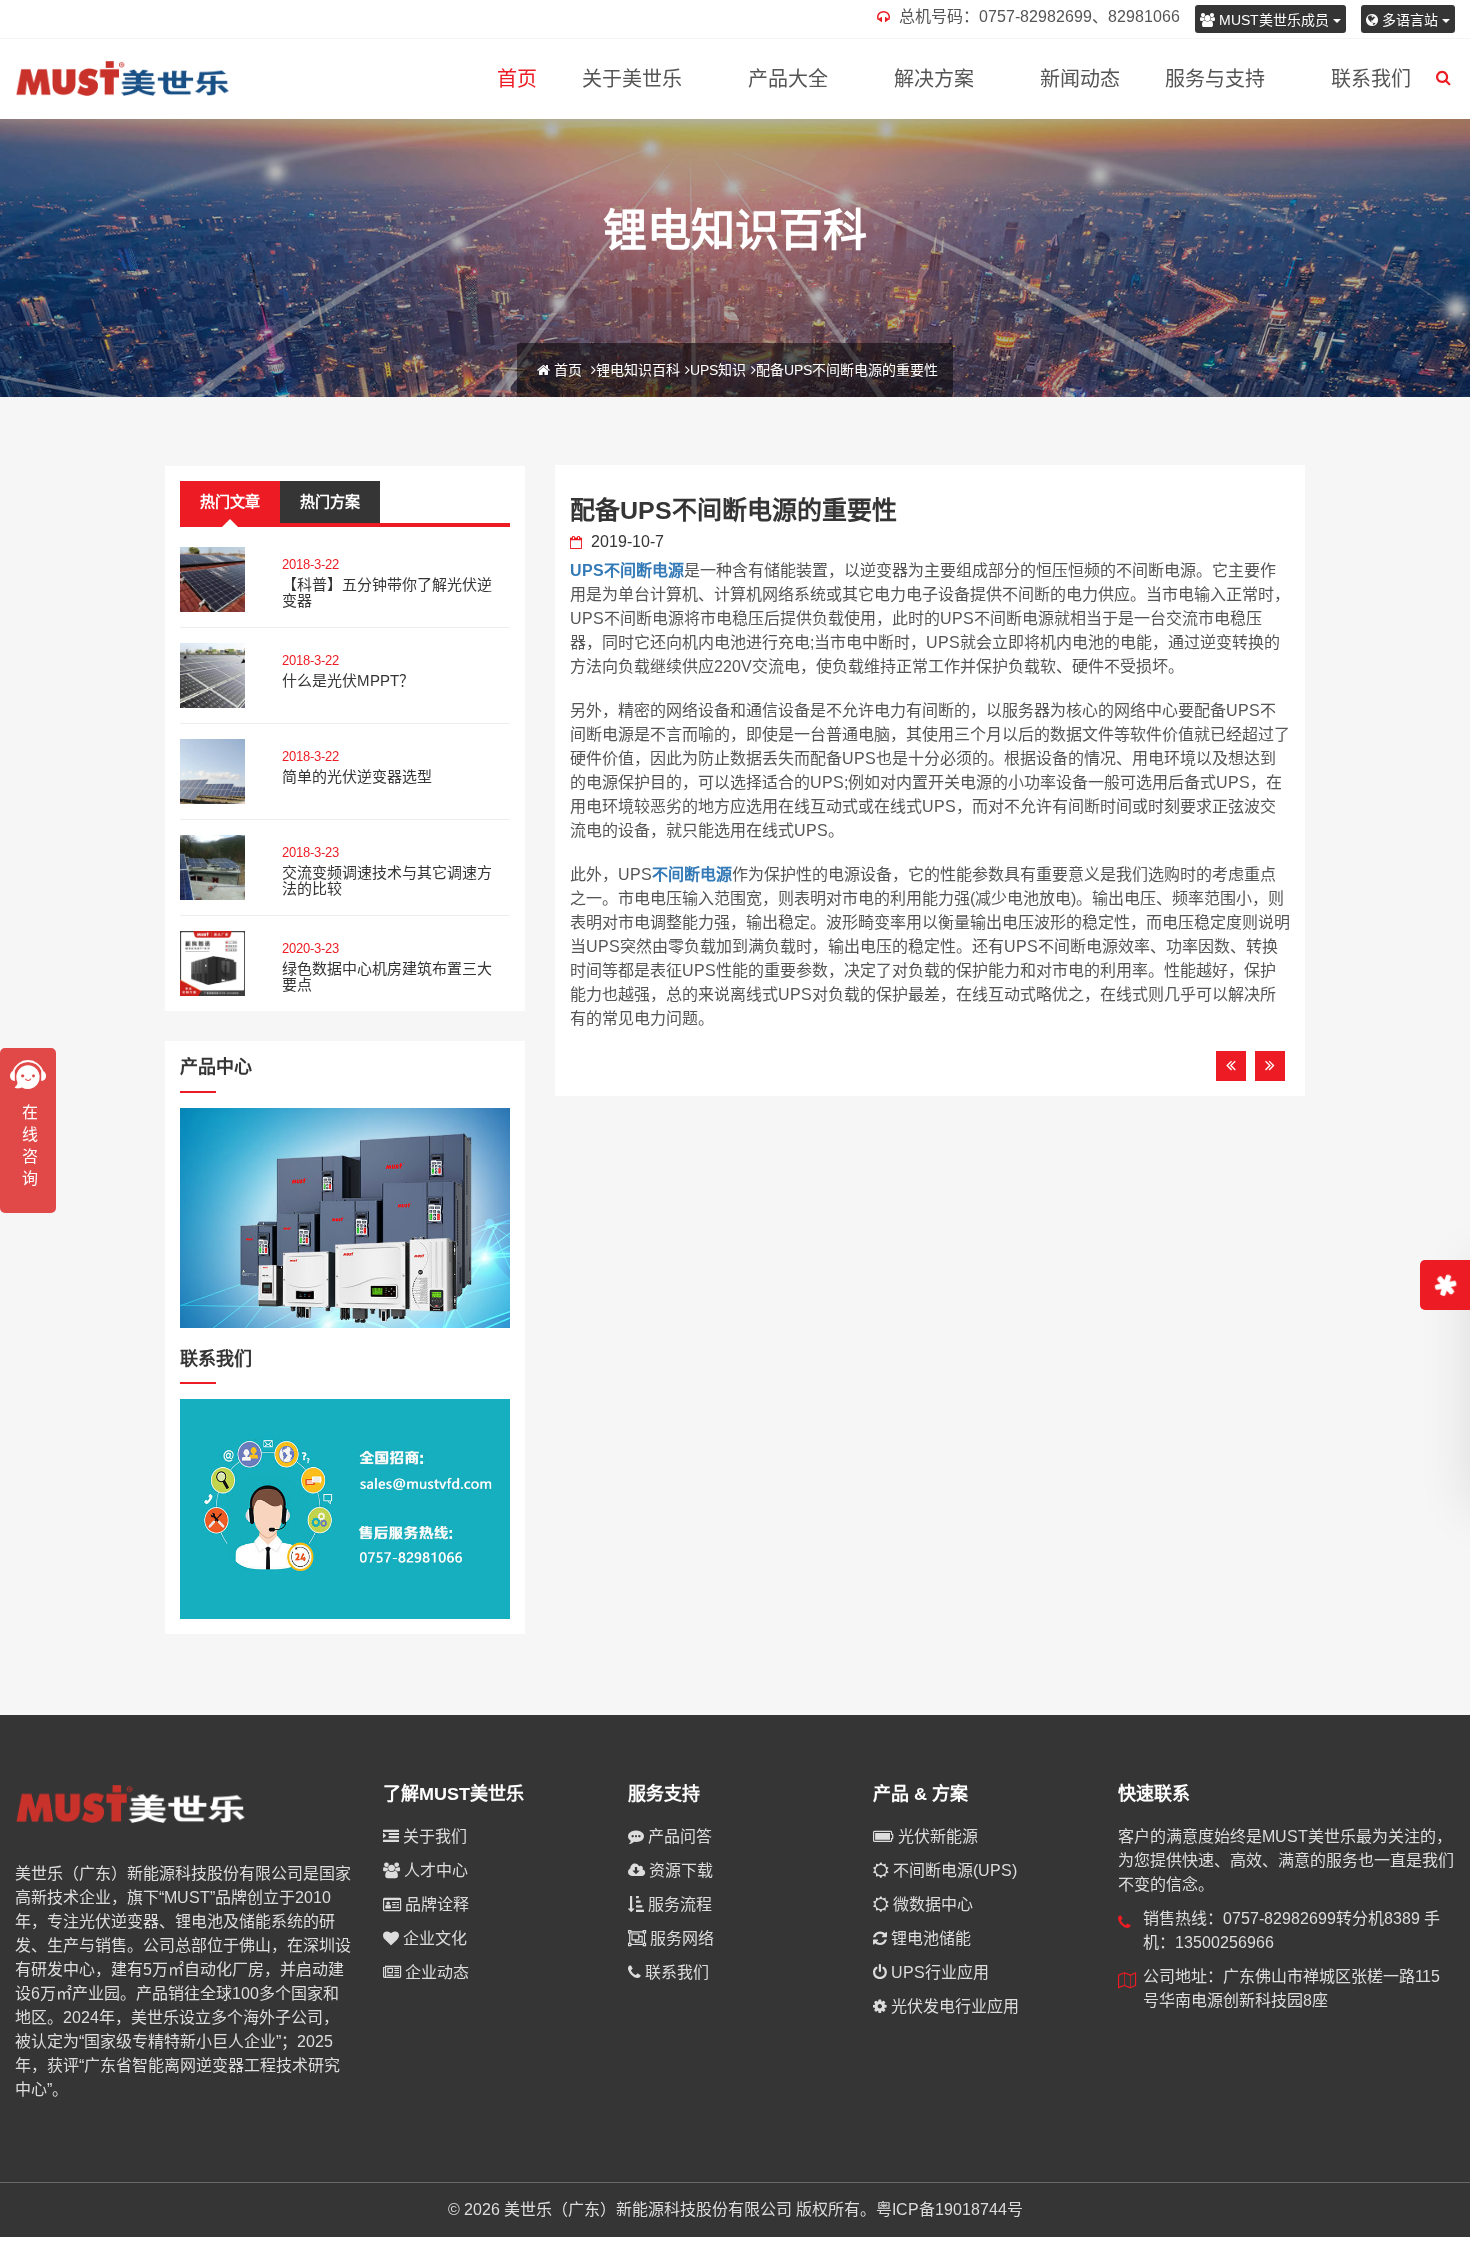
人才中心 (434, 1870)
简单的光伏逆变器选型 (357, 776)
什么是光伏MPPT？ (348, 680)
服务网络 (680, 1938)
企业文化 (433, 1938)
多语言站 (1410, 20)
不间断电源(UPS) (953, 1870)
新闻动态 (1080, 79)
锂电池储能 (929, 1938)
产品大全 (788, 79)
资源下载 (679, 1870)
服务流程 (678, 1904)
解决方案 (934, 79)
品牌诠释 (435, 1904)
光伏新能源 (936, 1836)
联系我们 (1371, 79)
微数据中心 (931, 1904)
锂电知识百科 (638, 370)
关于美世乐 (632, 79)
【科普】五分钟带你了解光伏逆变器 (387, 593)
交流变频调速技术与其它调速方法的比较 (387, 881)
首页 (517, 79)
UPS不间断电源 (627, 570)
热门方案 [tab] (330, 501)
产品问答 (678, 1836)
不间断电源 (692, 874)
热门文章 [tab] (230, 501)
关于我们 (433, 1836)
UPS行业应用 (938, 1972)
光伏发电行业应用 (953, 2006)
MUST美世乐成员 (1274, 20)
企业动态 (435, 1972)
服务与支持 (1215, 79)
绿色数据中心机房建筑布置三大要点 (387, 977)
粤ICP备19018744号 (949, 2209)
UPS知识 (718, 370)
